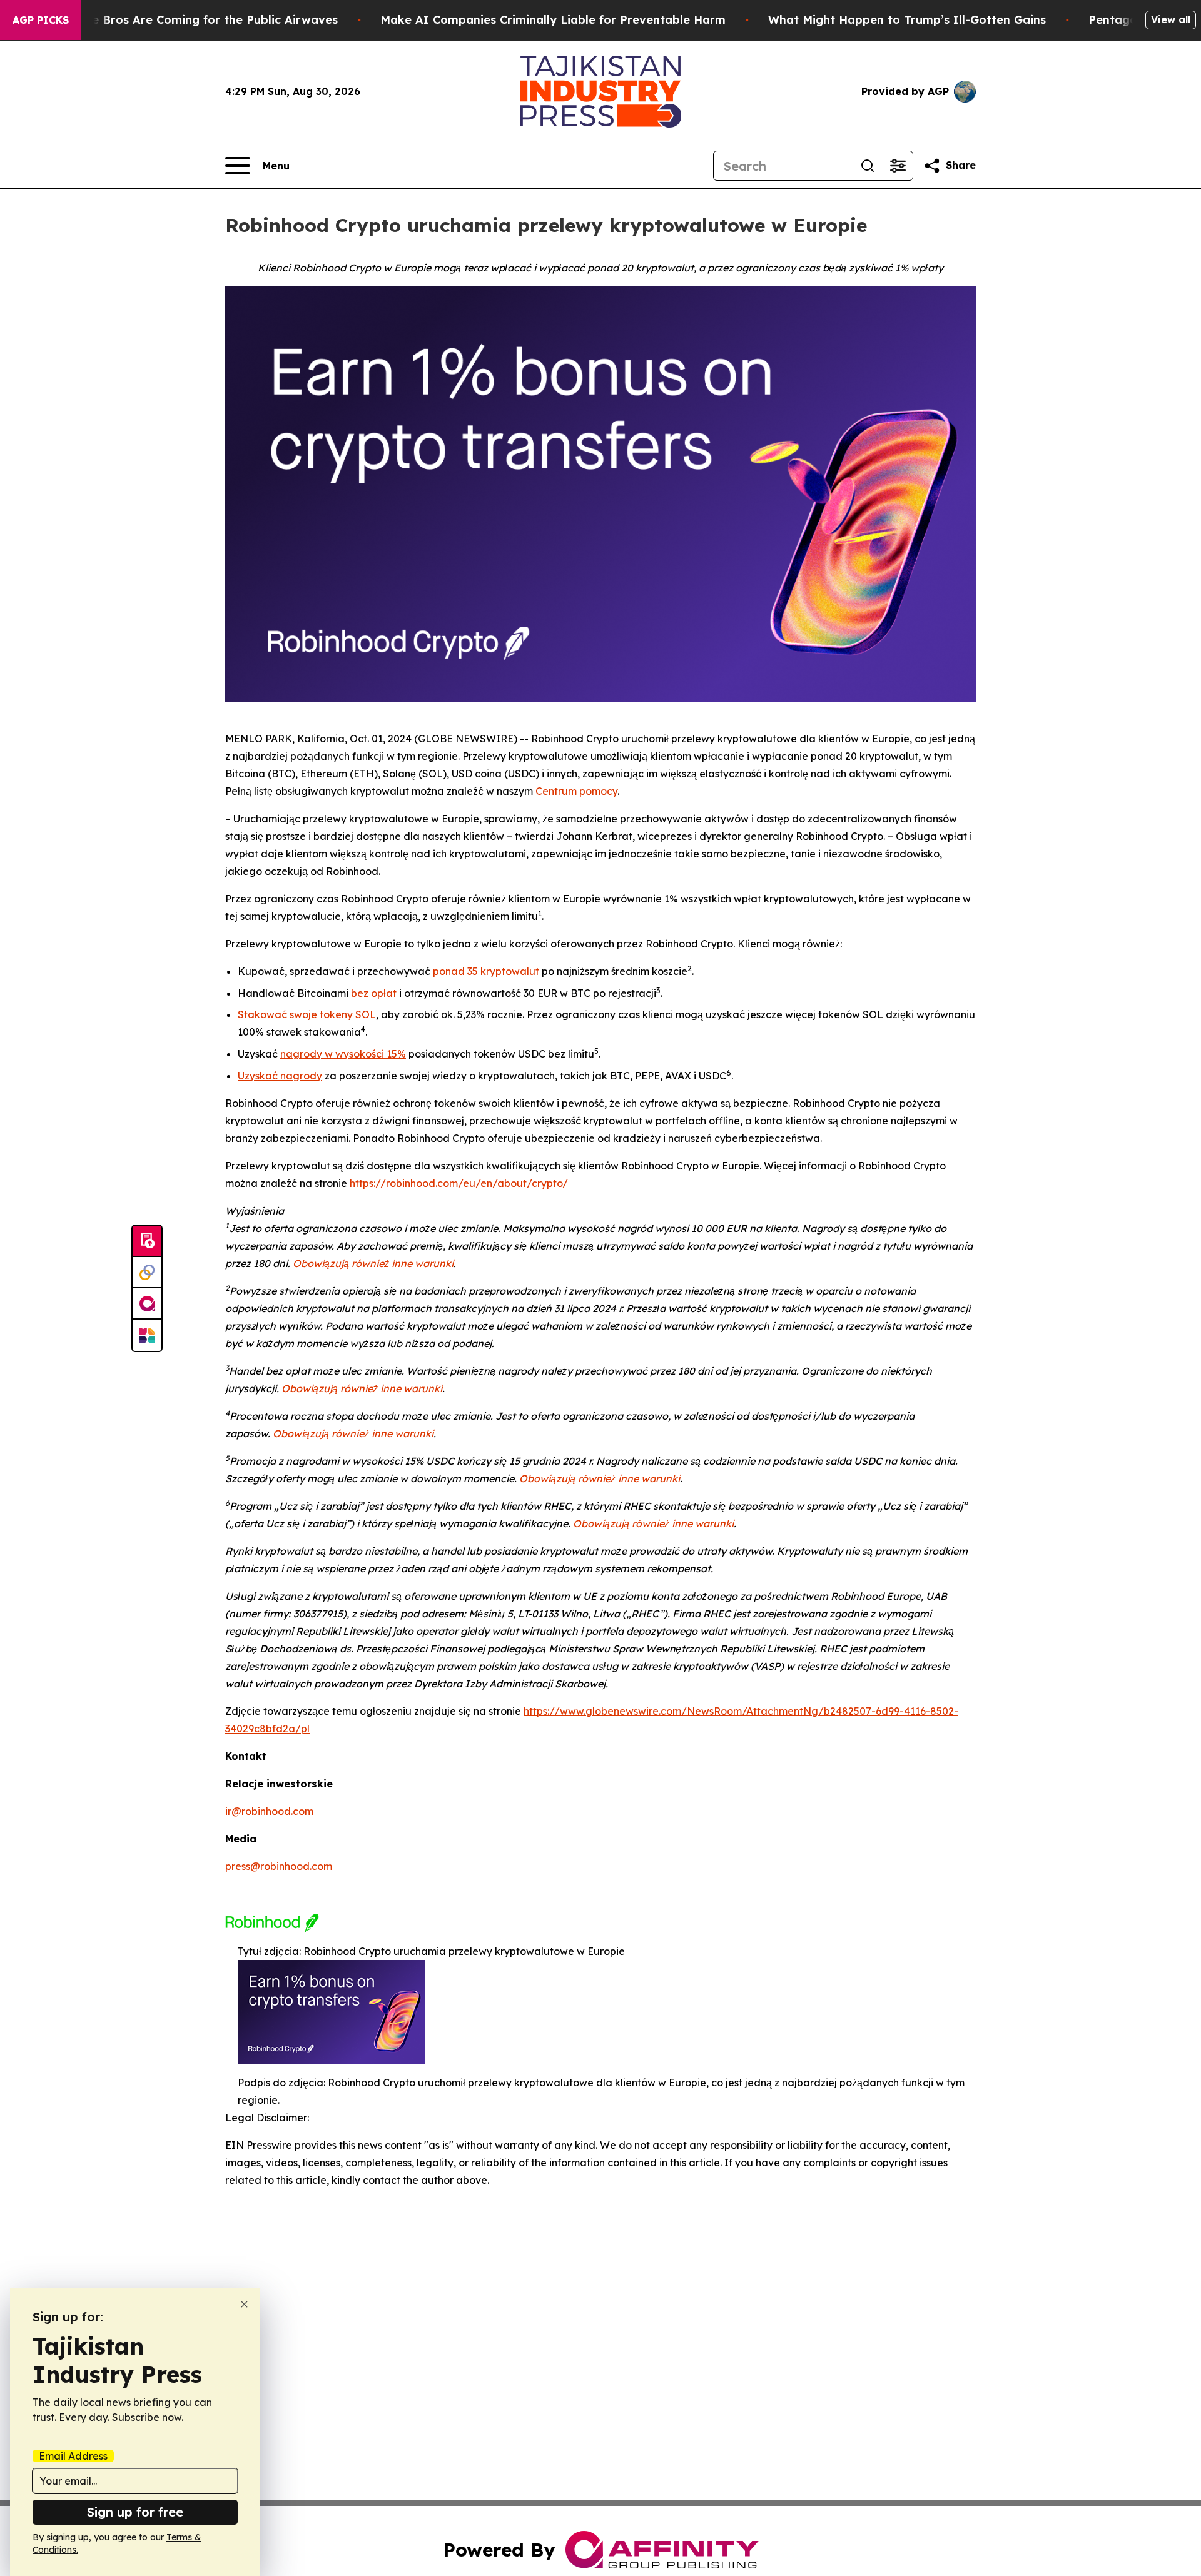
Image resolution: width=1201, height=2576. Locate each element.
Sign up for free (135, 2512)
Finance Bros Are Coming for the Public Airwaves (196, 20)
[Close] (244, 2304)
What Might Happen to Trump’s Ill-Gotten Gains (907, 20)
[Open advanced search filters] (898, 166)
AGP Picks (41, 20)
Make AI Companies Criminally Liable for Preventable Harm (553, 20)
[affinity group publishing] (147, 1304)
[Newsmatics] (147, 1335)
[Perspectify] (147, 1273)
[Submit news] (147, 1241)
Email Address (73, 2456)
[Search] (868, 166)
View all (1171, 19)
